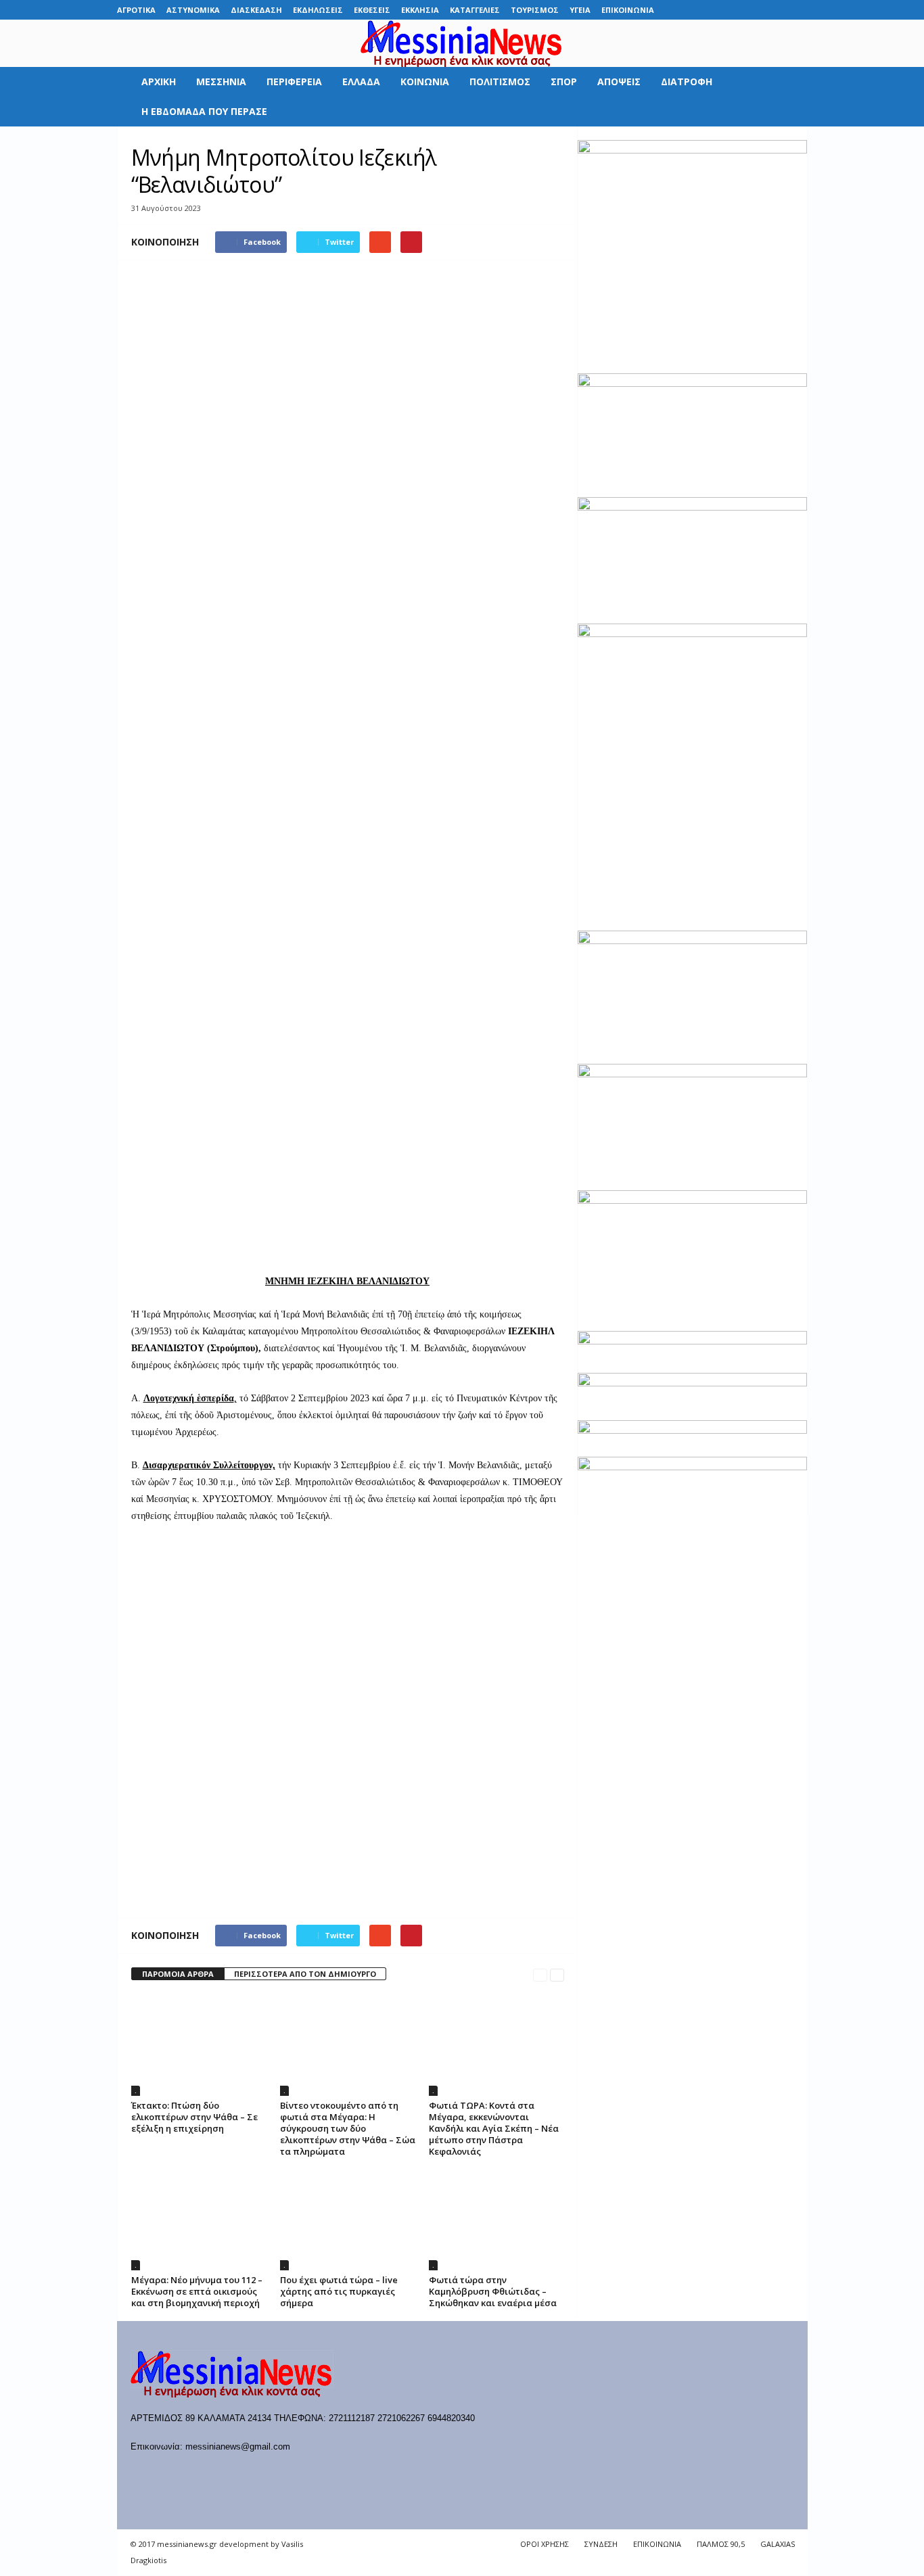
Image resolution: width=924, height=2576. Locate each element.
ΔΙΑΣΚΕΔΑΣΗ (256, 10)
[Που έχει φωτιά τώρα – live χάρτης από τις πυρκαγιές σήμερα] (348, 2220)
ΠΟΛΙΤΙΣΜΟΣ (500, 81)
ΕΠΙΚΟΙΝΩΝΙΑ (628, 10)
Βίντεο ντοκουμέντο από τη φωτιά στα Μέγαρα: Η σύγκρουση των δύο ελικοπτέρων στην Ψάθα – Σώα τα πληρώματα (348, 2128)
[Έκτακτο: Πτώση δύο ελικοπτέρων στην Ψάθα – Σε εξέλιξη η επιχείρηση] (199, 2045)
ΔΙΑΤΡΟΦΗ (687, 81)
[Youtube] (798, 10)
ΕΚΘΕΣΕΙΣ (372, 10)
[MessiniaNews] (462, 43)
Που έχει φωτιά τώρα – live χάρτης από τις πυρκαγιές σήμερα (339, 2291)
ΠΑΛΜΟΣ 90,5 (721, 2544)
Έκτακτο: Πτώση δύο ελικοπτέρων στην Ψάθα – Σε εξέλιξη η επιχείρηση (194, 2117)
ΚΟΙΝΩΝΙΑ (425, 81)
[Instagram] (756, 10)
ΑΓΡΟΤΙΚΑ (136, 10)
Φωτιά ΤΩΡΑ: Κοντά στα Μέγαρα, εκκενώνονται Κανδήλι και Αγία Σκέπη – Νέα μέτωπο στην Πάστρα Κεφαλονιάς (494, 2128)
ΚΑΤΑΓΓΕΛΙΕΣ (475, 10)
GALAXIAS (778, 2544)
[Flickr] (714, 10)
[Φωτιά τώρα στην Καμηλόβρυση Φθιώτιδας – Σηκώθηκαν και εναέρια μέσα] (496, 2220)
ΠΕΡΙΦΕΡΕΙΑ (294, 81)
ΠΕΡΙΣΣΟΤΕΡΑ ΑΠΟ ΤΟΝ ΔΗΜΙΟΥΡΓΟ (305, 1974)
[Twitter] (777, 10)
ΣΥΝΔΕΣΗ (601, 2544)
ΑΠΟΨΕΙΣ (619, 81)
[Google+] (735, 10)
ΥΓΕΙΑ (580, 10)
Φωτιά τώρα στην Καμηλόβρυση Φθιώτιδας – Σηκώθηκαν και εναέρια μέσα (493, 2291)
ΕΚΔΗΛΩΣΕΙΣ (318, 10)
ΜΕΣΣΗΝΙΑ (221, 81)
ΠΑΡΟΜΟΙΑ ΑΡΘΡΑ (178, 1974)
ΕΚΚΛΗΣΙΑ (420, 10)
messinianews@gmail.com (238, 2446)
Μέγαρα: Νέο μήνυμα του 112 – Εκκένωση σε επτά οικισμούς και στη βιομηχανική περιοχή (197, 2291)
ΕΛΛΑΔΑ (361, 81)
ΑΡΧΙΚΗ (159, 81)
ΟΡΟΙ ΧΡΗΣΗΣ (545, 2544)
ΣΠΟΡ (564, 81)
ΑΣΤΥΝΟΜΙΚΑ (193, 10)
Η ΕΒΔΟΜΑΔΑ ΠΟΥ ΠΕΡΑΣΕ (204, 111)
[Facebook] (693, 10)
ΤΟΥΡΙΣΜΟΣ (535, 10)
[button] (787, 97)
